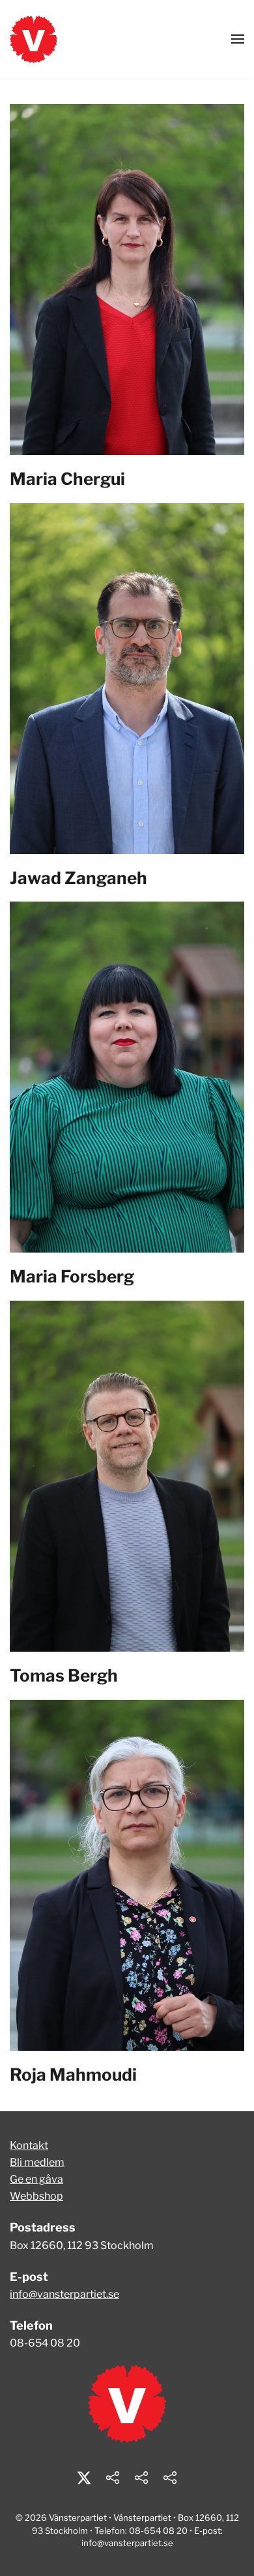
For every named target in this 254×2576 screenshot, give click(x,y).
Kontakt (29, 2145)
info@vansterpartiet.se (64, 2294)
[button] (238, 39)
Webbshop (36, 2196)
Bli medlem (37, 2162)
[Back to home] (34, 39)
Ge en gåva (36, 2179)
